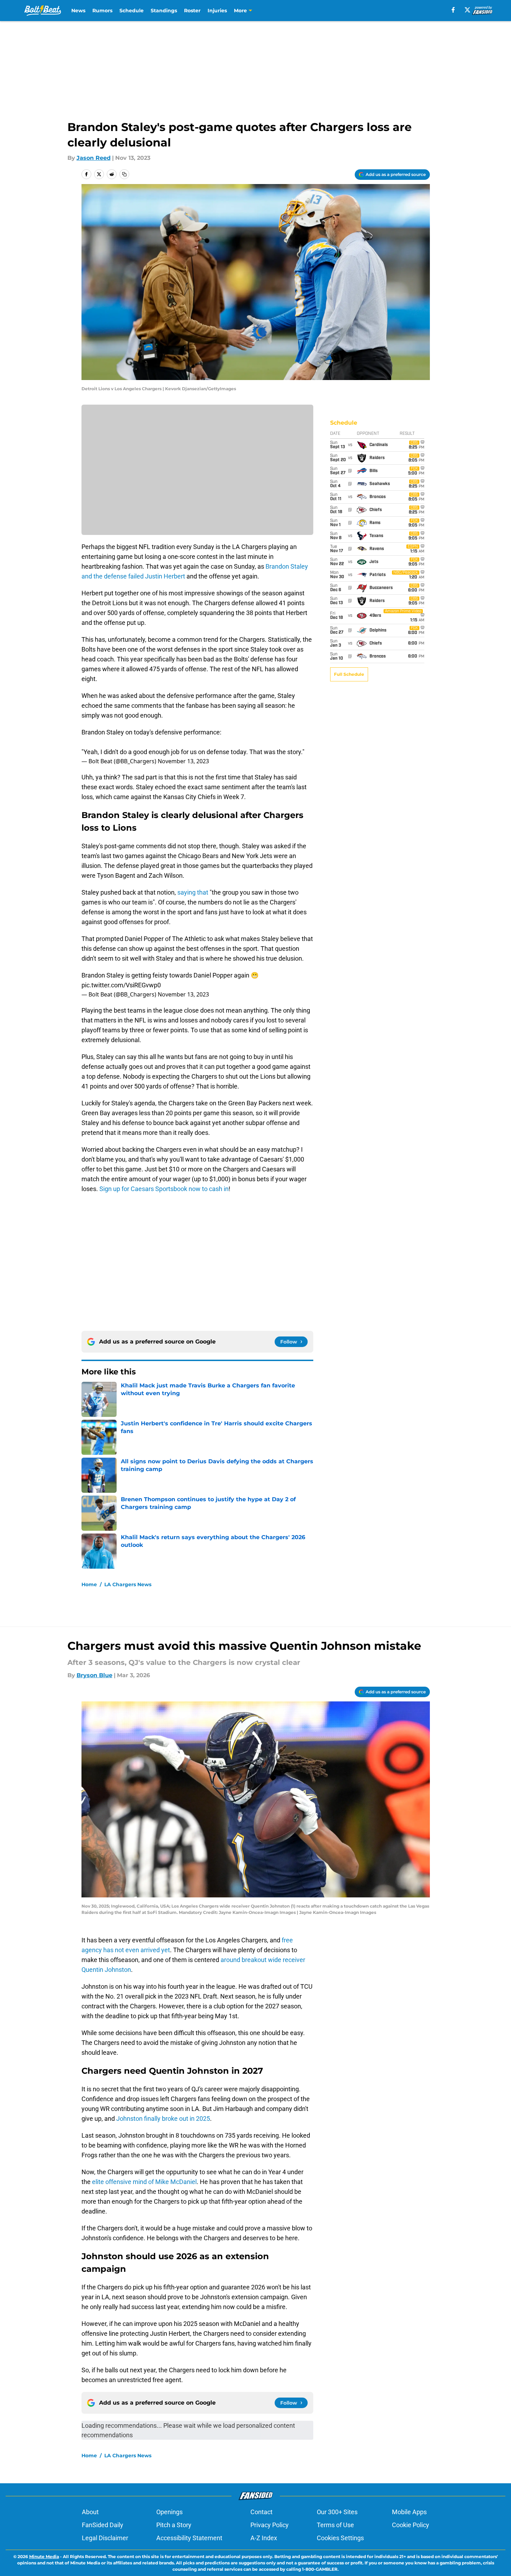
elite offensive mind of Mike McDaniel (144, 2182)
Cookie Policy (411, 2525)
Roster (192, 11)
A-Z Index (264, 2538)
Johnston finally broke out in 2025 (163, 2119)
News (78, 11)
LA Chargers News (128, 1584)
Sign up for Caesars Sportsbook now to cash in (164, 1189)
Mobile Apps (409, 2512)
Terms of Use (335, 2525)
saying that (193, 892)
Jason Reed (94, 158)
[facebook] (453, 10)
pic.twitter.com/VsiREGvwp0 (121, 985)
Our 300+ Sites (337, 2512)
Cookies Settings (340, 2538)
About (90, 2512)
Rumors (102, 11)
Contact (261, 2512)
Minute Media (44, 2557)
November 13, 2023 (183, 761)
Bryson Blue (94, 1675)
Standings (164, 11)
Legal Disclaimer (105, 2538)
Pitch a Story (174, 2525)
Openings (169, 2512)
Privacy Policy (270, 2525)
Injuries (217, 11)
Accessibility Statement (189, 2538)
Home (89, 1584)
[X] (467, 10)
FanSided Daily (103, 2525)
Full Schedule (349, 674)
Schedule (132, 11)
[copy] (124, 174)
